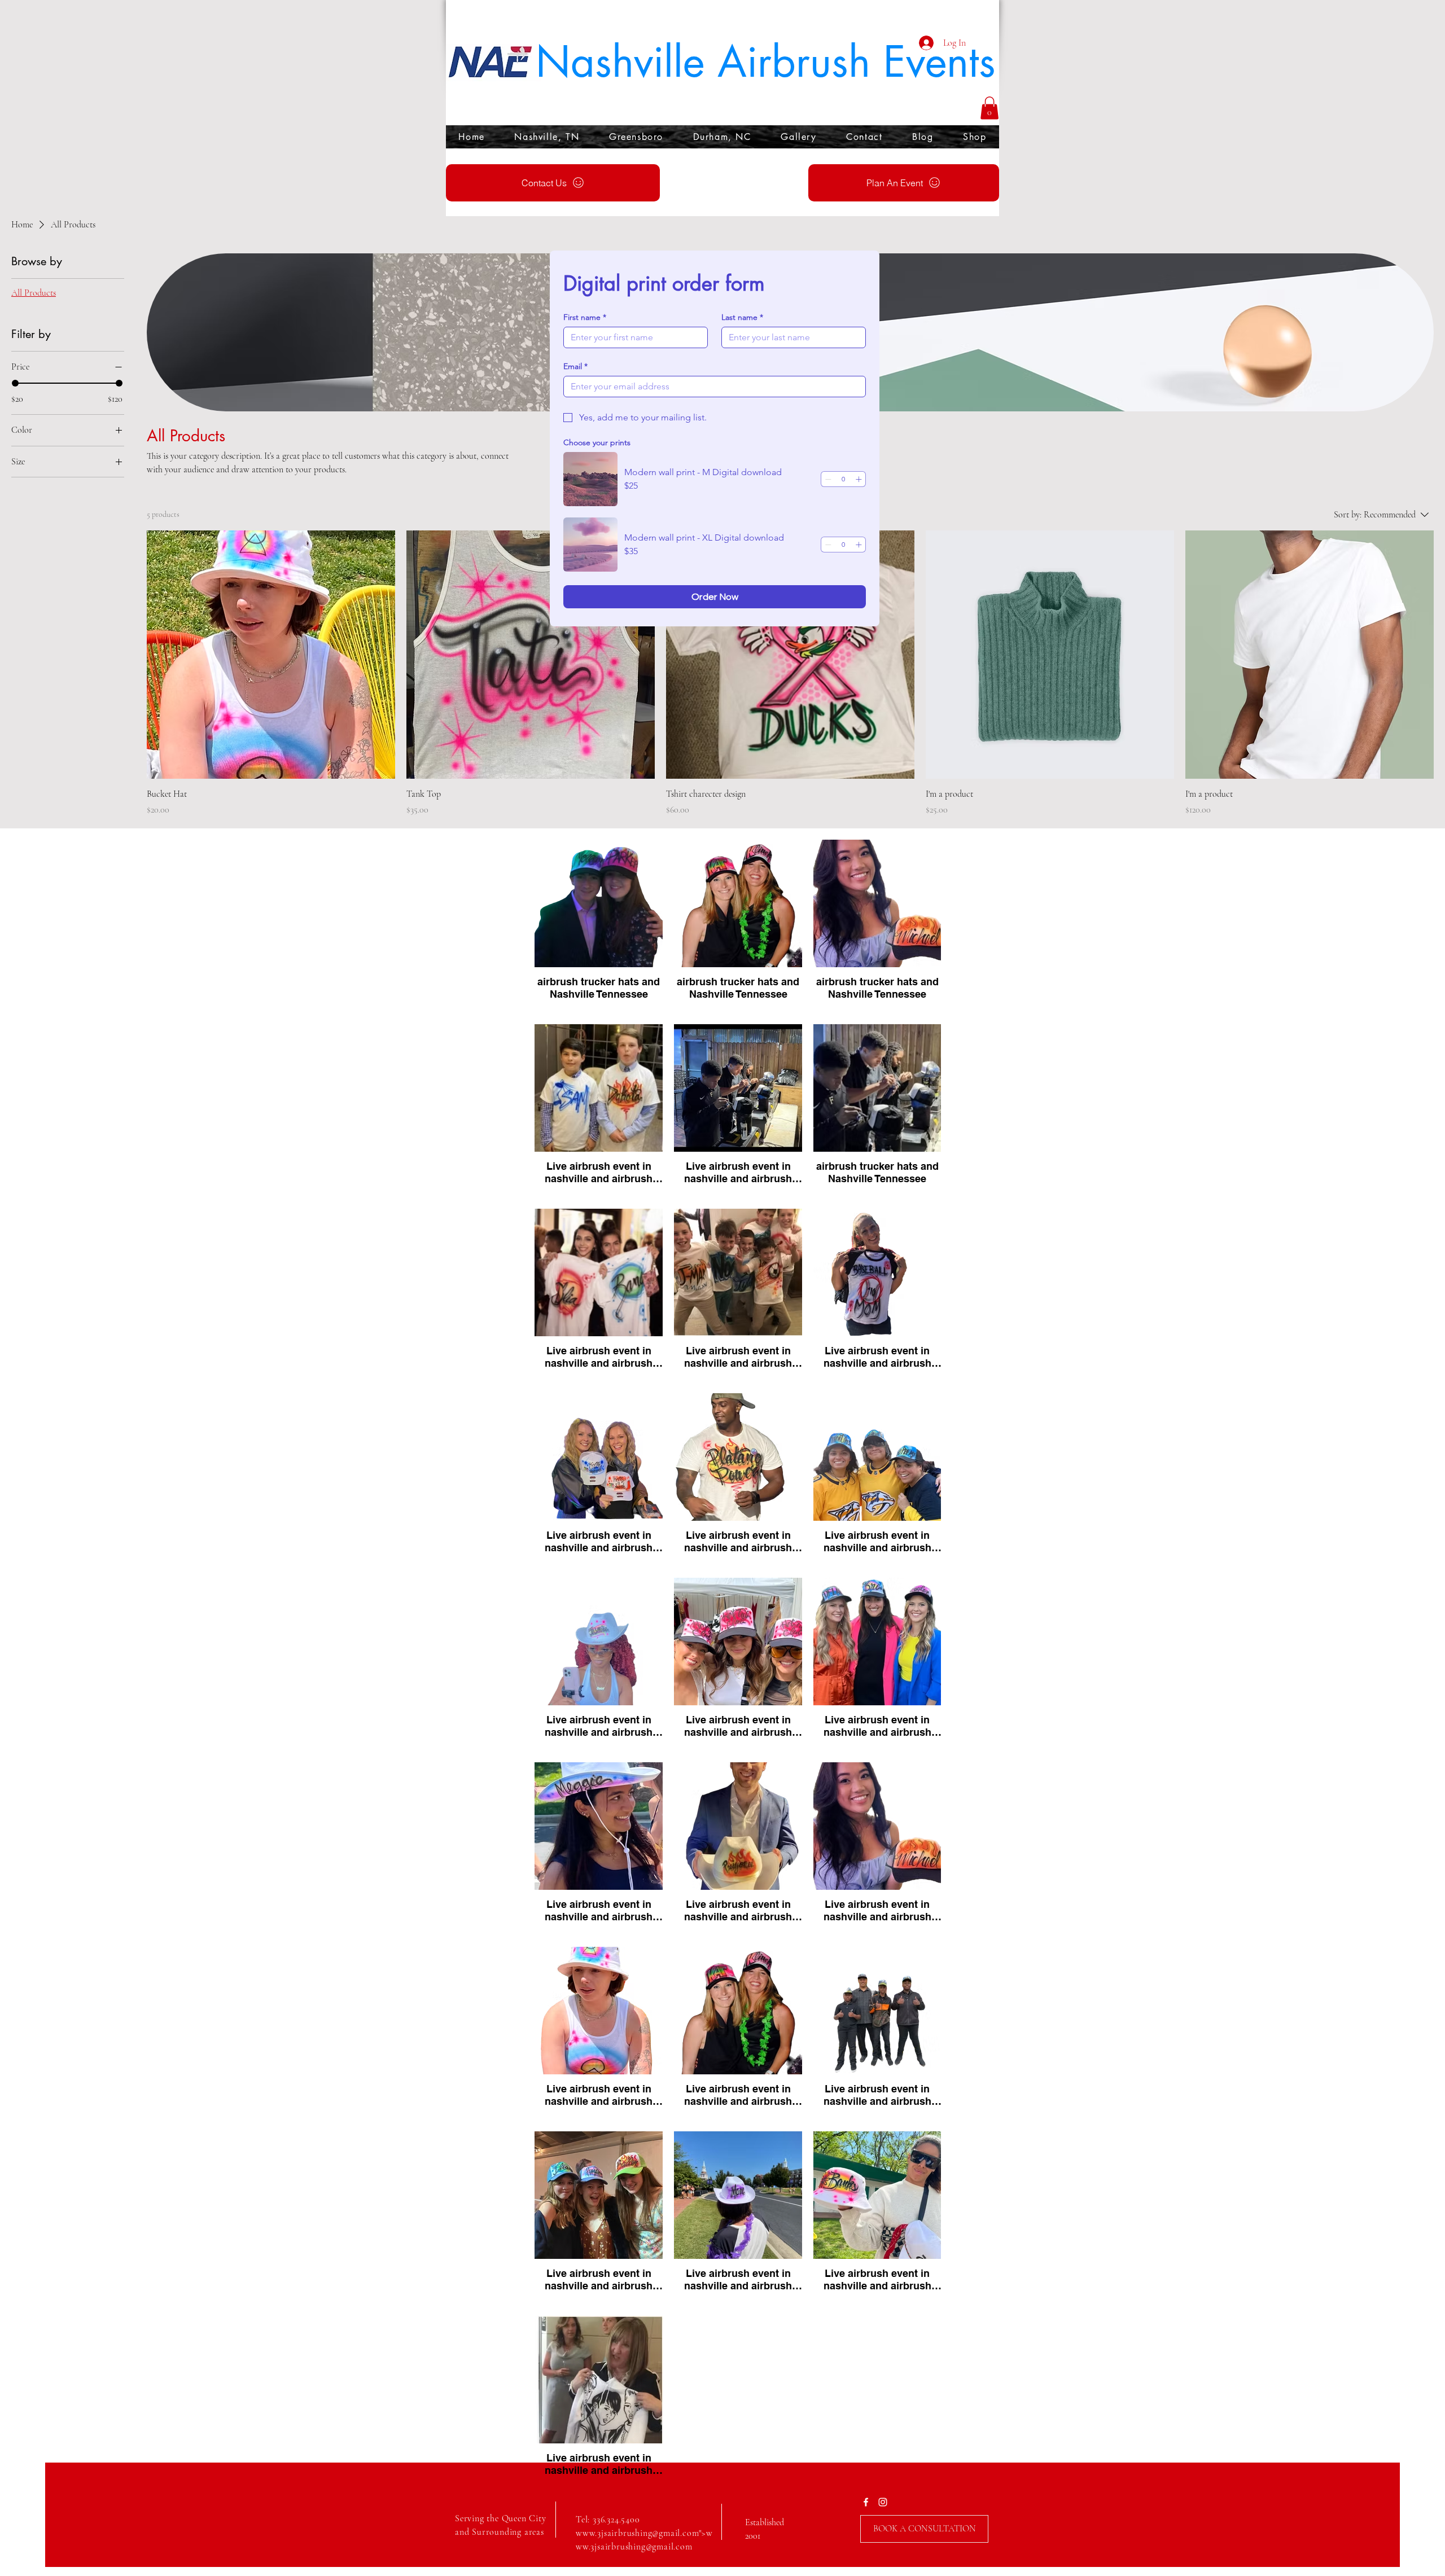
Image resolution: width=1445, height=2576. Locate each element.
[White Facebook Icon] (866, 2502)
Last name (742, 317)
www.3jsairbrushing (614, 2533)
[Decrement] (828, 479)
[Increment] (859, 479)
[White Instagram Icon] (883, 2502)
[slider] (15, 383)
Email (575, 367)
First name (585, 317)
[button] (989, 108)
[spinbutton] (843, 479)
